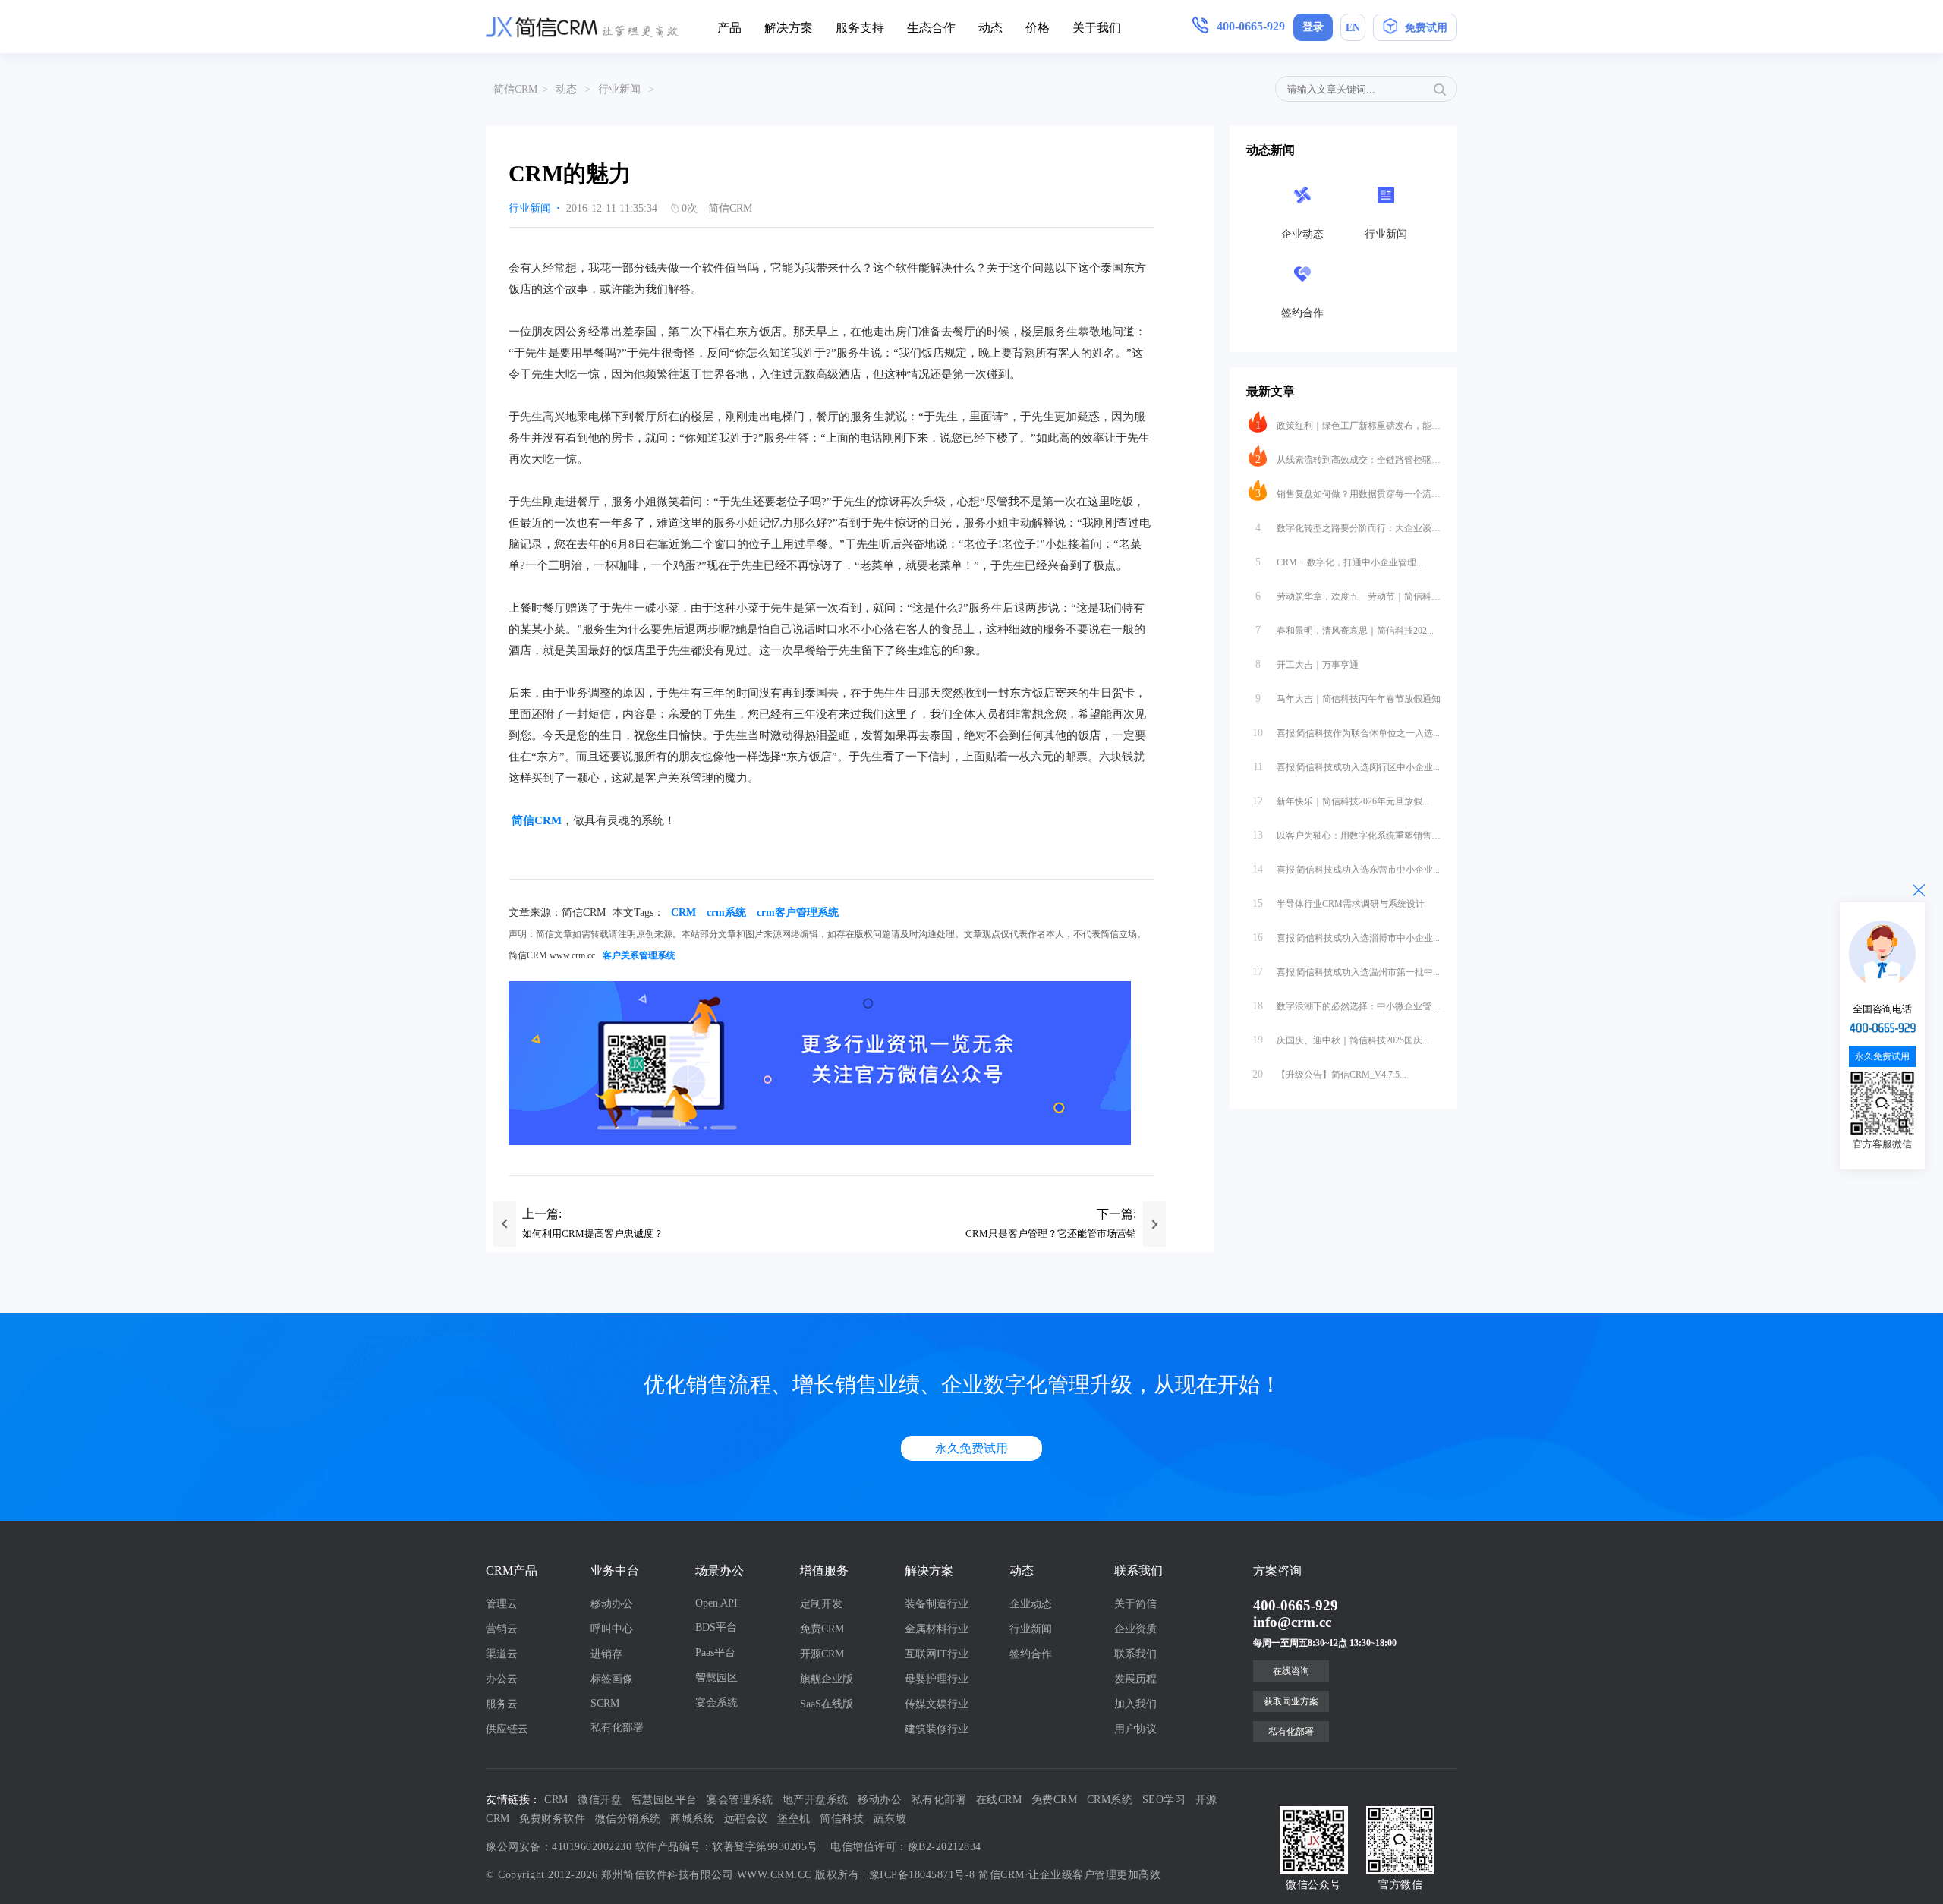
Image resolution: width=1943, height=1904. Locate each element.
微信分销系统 (628, 1819)
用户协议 (1135, 1729)
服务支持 (860, 28)
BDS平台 (716, 1627)
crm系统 (726, 913)
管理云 (502, 1604)
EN (1353, 28)
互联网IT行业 (937, 1654)
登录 (1313, 27)
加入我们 (1135, 1704)
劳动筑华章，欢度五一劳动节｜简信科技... (1348, 596)
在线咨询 (1291, 1671)
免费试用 (1426, 28)
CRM (683, 913)
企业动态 (1031, 1604)
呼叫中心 (612, 1629)
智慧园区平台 (664, 1800)
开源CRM (822, 1654)
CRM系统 (1110, 1800)
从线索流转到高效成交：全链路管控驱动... (1348, 459)
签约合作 (1031, 1654)
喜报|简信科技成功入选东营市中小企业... (1346, 869)
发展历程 (1135, 1679)
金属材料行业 (937, 1629)
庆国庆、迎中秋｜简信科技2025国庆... (1341, 1040)
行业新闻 (619, 89)
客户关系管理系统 (639, 955)
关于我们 (1097, 28)
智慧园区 (716, 1677)
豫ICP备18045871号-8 (922, 1875)
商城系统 (692, 1819)
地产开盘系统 (816, 1800)
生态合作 (931, 28)
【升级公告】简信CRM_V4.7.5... (1329, 1074)
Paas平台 (715, 1652)
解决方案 (789, 28)
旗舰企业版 (827, 1679)
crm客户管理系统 (798, 913)
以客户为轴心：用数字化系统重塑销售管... (1346, 835)
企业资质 (1135, 1629)
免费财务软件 (552, 1819)
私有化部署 (617, 1728)
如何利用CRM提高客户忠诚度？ (593, 1234)
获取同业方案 (1291, 1701)
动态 (990, 28)
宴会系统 (716, 1703)
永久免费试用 (971, 1448)
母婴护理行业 (937, 1679)
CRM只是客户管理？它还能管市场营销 (1051, 1234)
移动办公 (612, 1604)
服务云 (502, 1704)
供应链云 (507, 1729)
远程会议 (746, 1819)
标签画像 (612, 1679)
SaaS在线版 (827, 1704)
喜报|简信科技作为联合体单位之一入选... (1346, 733)
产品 (729, 28)
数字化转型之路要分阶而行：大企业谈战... (1348, 528)
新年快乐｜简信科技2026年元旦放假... (1341, 801)
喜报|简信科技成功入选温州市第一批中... (1346, 972)
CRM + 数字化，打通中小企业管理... (1340, 562)
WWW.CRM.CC (775, 1875)
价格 (1038, 28)
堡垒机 (794, 1819)
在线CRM (999, 1800)
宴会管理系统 (740, 1800)
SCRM (605, 1703)
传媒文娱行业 (937, 1704)
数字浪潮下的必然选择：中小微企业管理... (1346, 1006)
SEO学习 (1164, 1800)
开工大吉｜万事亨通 (1307, 664)
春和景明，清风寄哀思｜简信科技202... (1345, 630)
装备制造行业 (937, 1604)
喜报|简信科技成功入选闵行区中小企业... (1347, 767)
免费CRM (822, 1629)
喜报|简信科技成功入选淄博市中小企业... (1346, 938)
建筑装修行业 (937, 1729)
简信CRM (515, 89)
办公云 (502, 1679)
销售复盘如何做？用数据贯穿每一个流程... (1348, 494)
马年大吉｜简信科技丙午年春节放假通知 (1348, 699)
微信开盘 (600, 1800)
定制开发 (821, 1604)
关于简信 (1135, 1604)
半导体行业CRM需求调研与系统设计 (1338, 903)
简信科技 (842, 1819)
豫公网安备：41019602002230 (559, 1847)
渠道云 (502, 1654)
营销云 (502, 1629)
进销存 (606, 1654)
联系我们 (1135, 1654)
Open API (716, 1603)
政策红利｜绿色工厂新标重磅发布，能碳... (1348, 425)
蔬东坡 (890, 1819)
